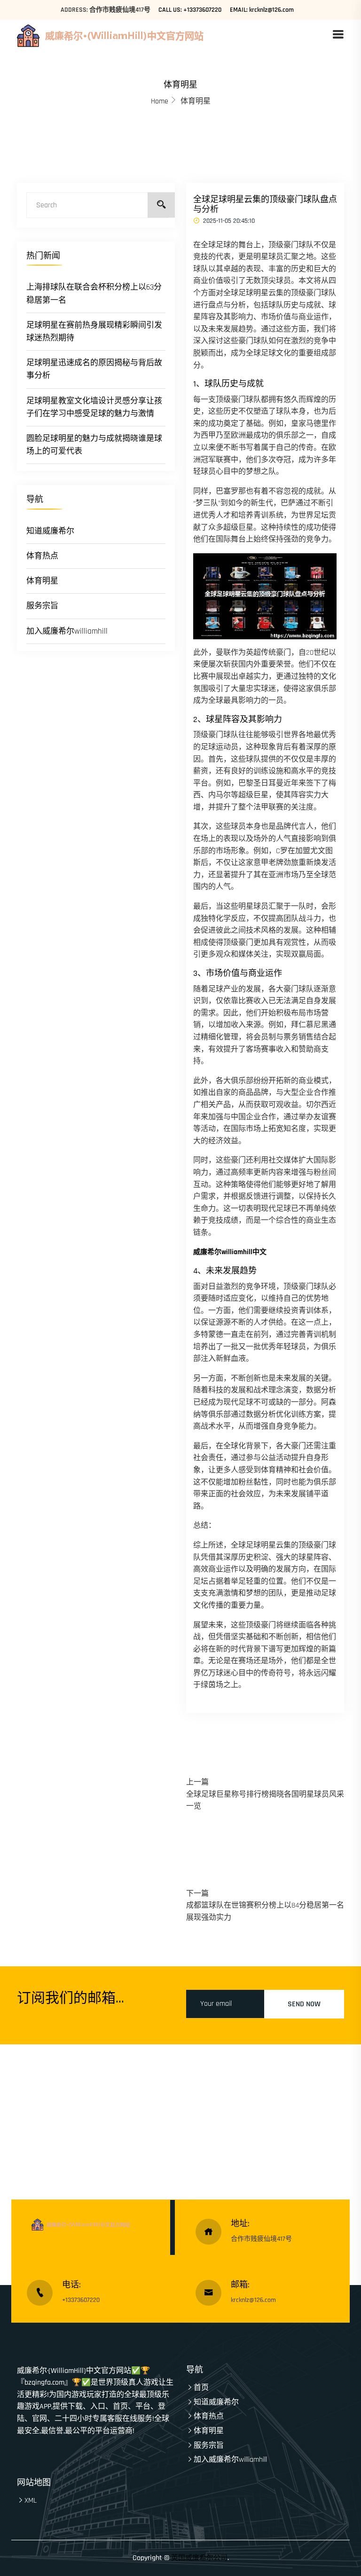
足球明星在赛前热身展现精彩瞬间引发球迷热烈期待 (94, 332)
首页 (201, 2388)
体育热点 (42, 556)
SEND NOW (304, 2004)
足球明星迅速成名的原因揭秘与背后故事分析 (94, 369)
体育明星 (42, 581)
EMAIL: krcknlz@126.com (262, 10)
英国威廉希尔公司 (199, 2558)
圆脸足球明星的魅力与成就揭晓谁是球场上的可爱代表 (94, 445)
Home (160, 101)
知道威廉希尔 (50, 531)
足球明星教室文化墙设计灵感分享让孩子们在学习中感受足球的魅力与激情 (94, 407)
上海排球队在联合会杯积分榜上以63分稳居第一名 (94, 294)
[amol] (135, 35)
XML (31, 2501)
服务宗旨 (42, 606)
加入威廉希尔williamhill (67, 631)
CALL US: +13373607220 (190, 10)
